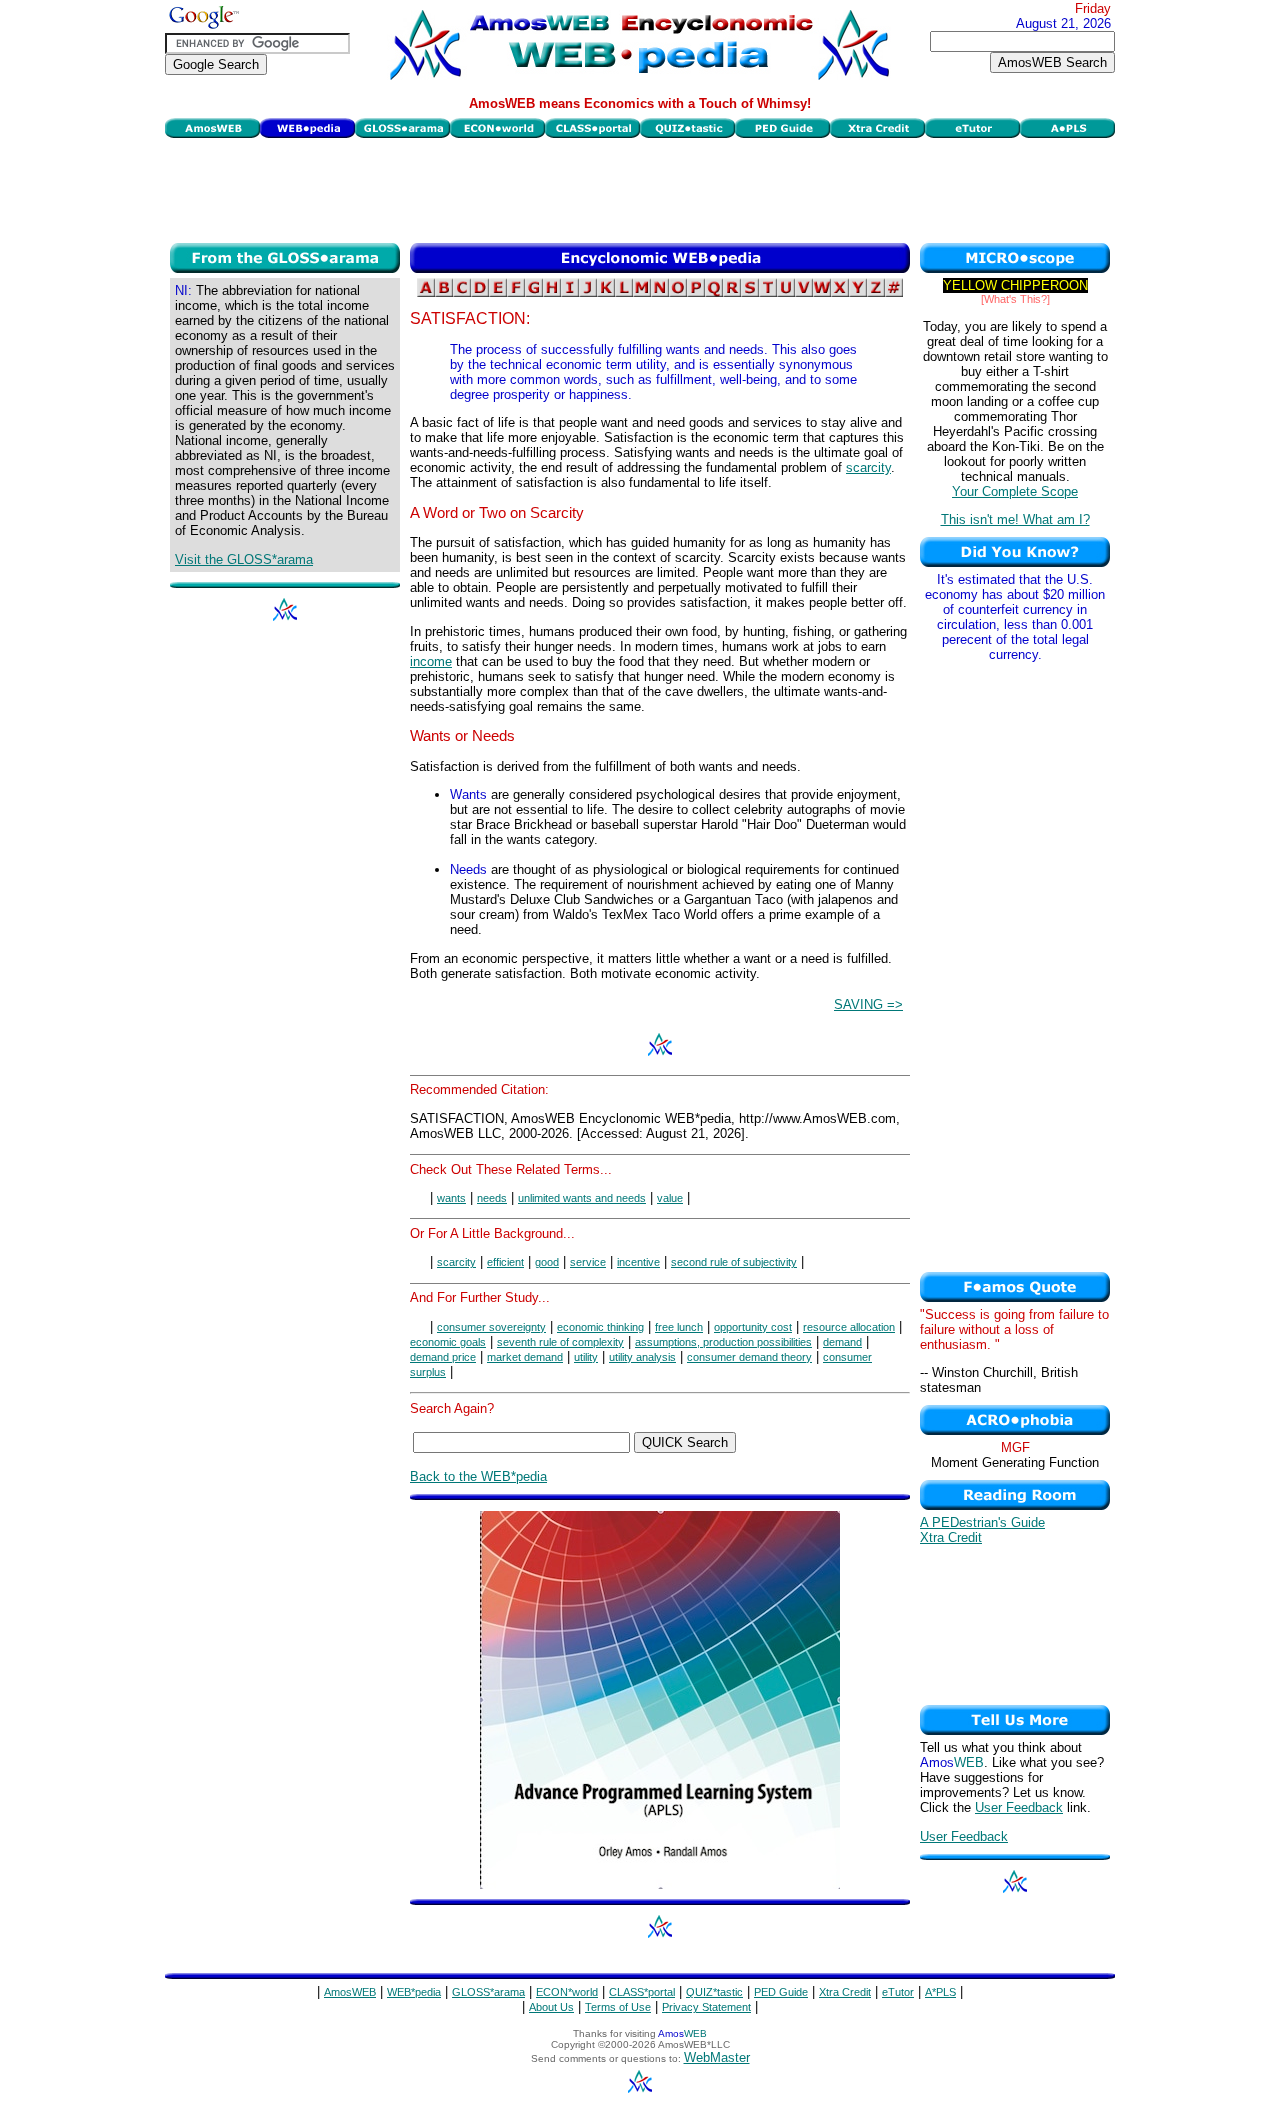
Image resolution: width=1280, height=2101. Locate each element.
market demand (525, 1357)
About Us (551, 2007)
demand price (443, 1357)
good (547, 1262)
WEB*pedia (414, 1992)
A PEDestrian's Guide (982, 1522)
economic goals (448, 1342)
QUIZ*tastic (714, 1992)
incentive (638, 1262)
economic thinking (600, 1327)
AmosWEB (350, 1992)
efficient (505, 1262)
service (588, 1262)
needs (492, 1198)
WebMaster (717, 2057)
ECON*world (567, 1992)
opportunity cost (753, 1327)
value (670, 1198)
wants (451, 1198)
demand (842, 1342)
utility (586, 1357)
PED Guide (781, 1992)
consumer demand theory (749, 1357)
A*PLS (940, 1992)
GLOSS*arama (488, 1992)
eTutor (898, 1992)
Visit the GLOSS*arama (244, 559)
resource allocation (849, 1327)
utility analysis (642, 1357)
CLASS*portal (642, 1992)
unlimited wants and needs (582, 1198)
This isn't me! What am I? (1015, 519)
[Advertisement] (640, 188)
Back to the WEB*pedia (478, 1476)
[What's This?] (1015, 299)
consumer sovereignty (491, 1327)
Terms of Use (618, 2007)
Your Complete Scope (1015, 491)
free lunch (679, 1327)
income (431, 661)
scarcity (868, 467)
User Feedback (1019, 1807)
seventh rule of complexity (560, 1342)
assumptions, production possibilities (723, 1342)
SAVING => (868, 1004)
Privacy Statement (706, 2007)
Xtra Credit (951, 1537)
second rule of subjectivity (734, 1262)
